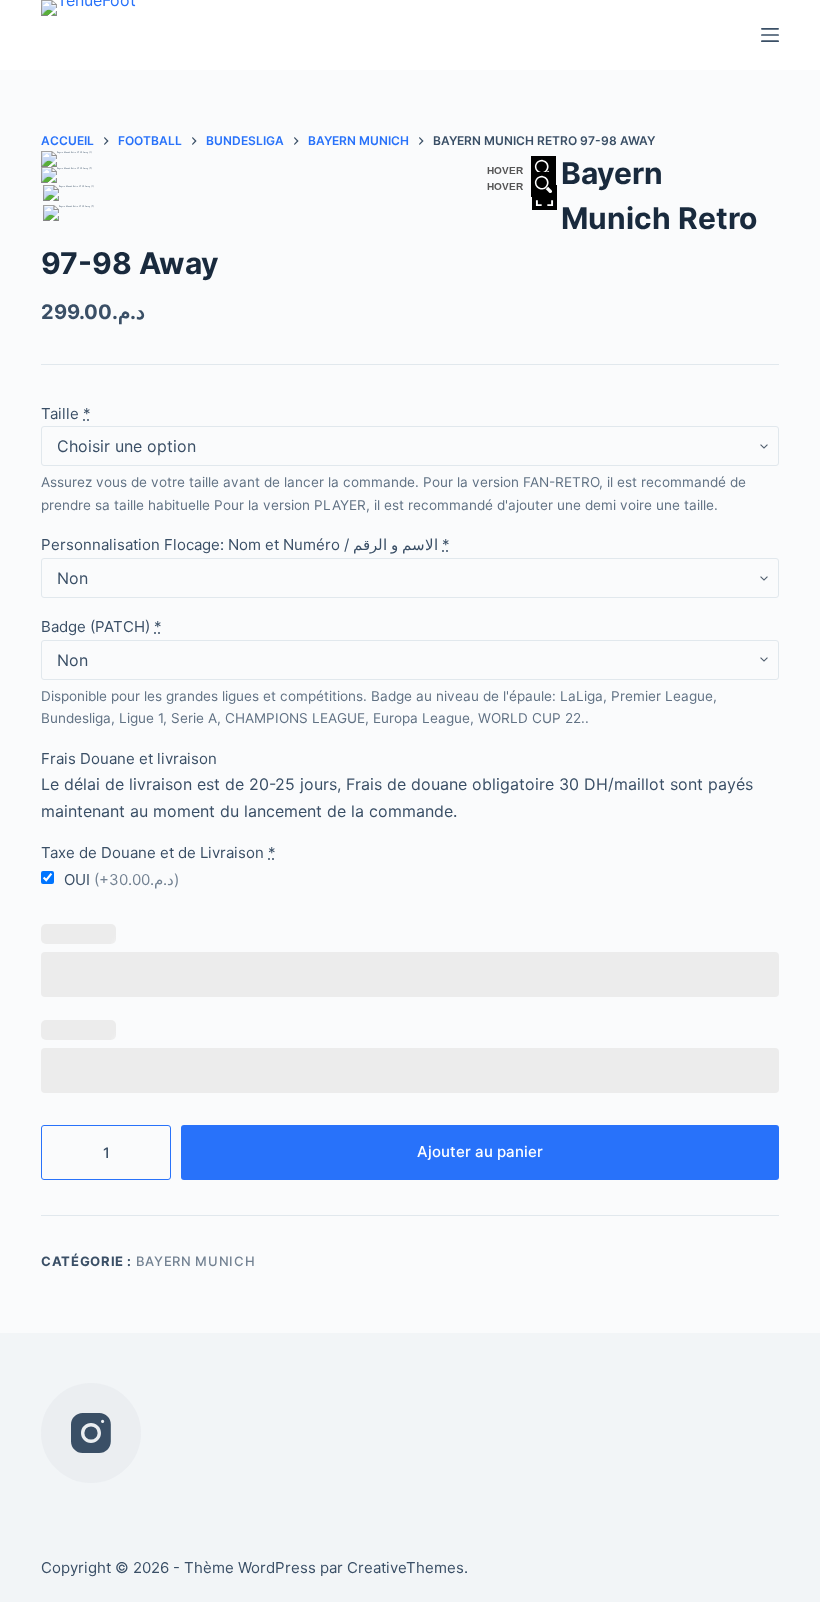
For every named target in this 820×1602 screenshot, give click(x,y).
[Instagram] (91, 1433)
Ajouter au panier (480, 1151)
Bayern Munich (195, 1261)
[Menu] (770, 35)
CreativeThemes (405, 1567)
